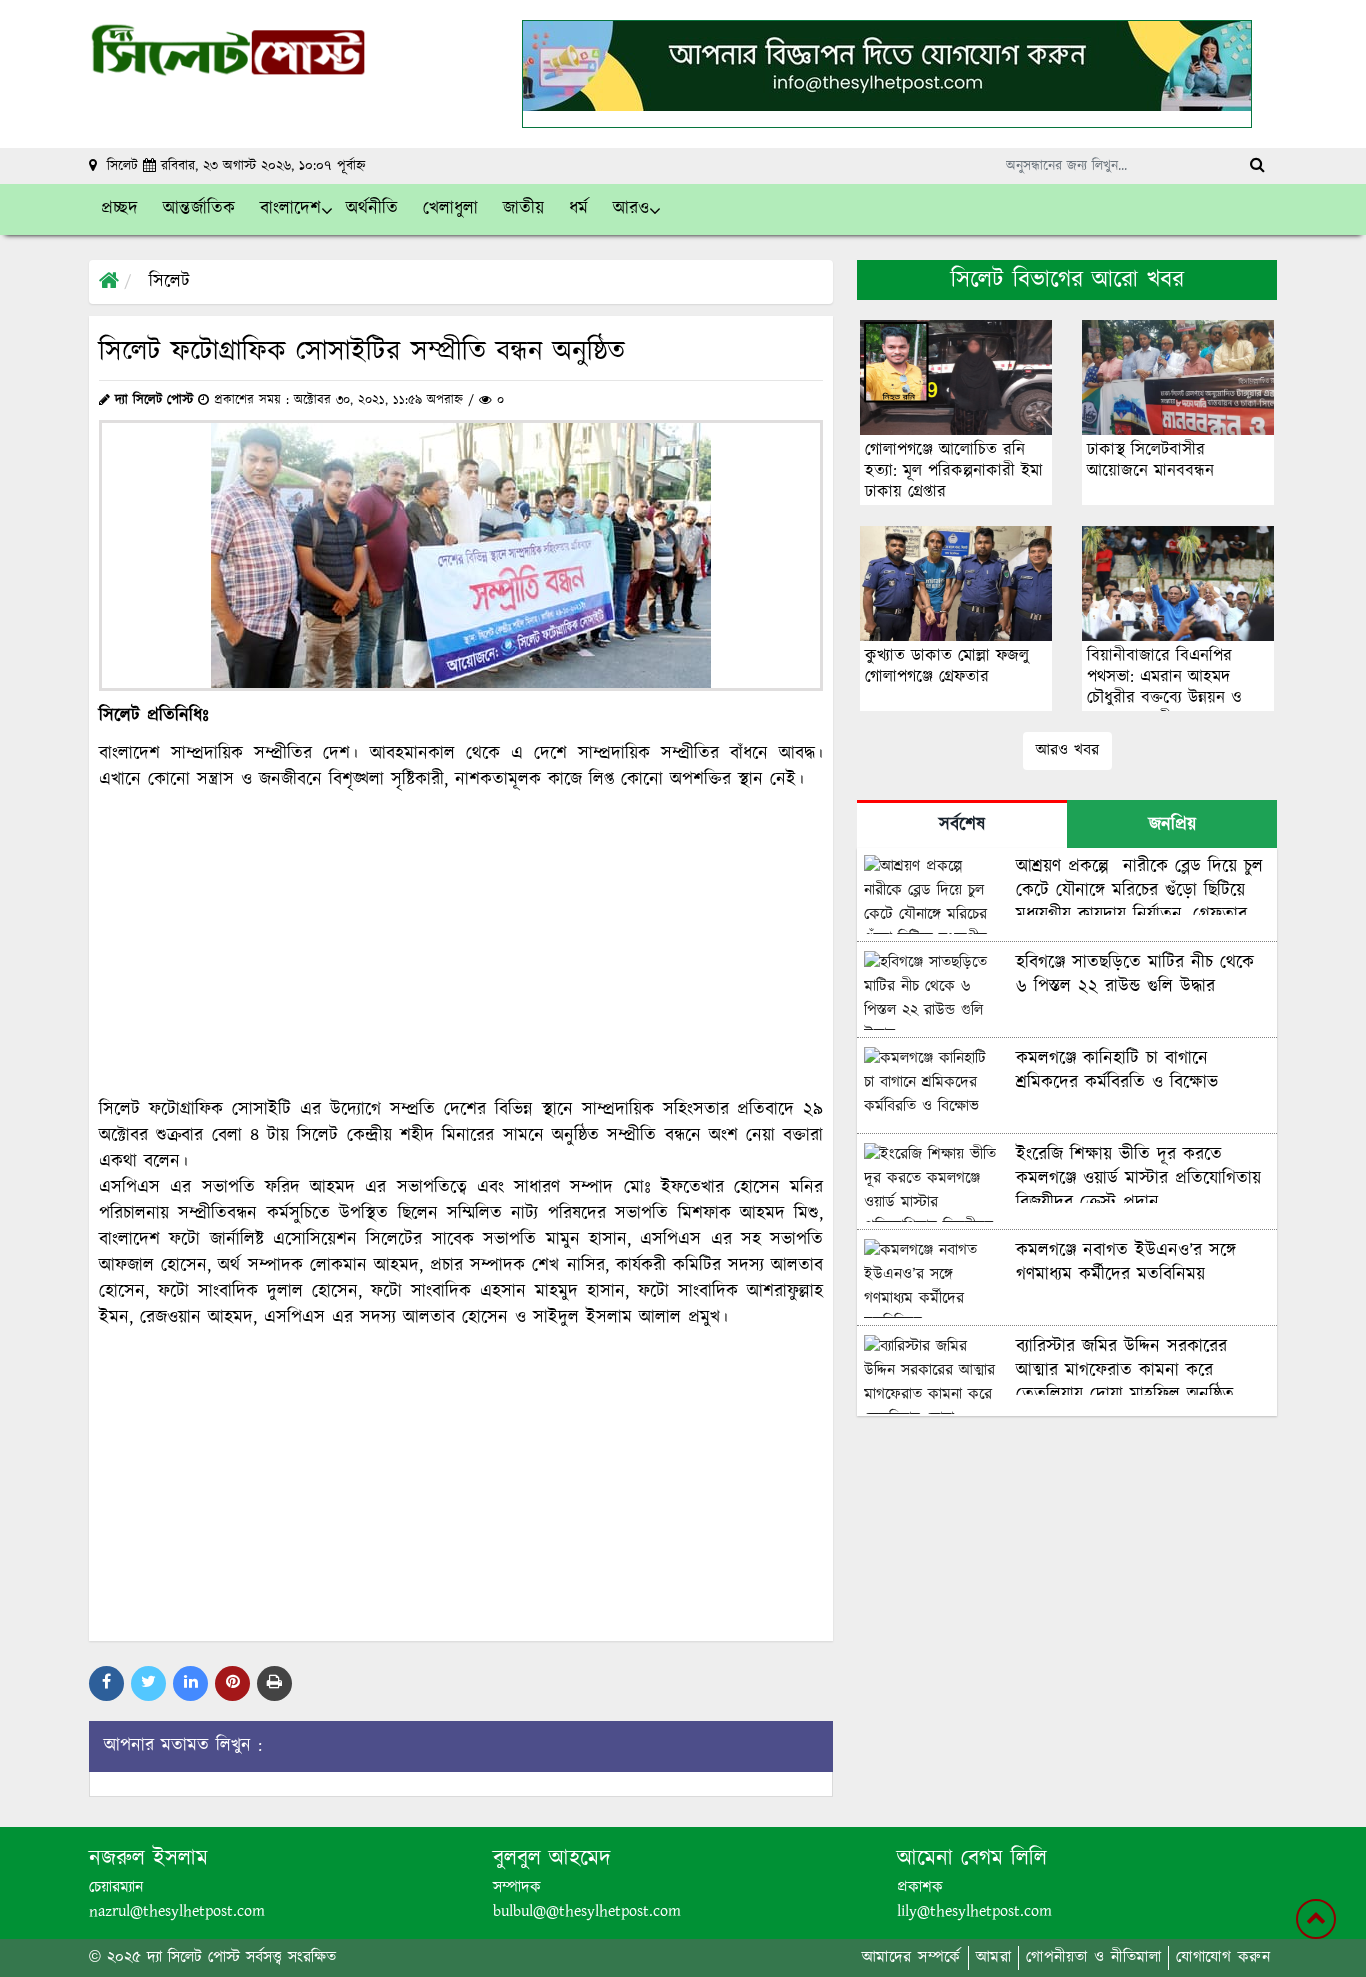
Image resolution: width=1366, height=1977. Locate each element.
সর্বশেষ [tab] (962, 825)
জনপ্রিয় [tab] (1172, 825)
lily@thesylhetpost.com (974, 1911)
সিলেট (169, 282)
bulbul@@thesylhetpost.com (587, 1911)
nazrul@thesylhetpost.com (177, 1911)
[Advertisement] (461, 945)
